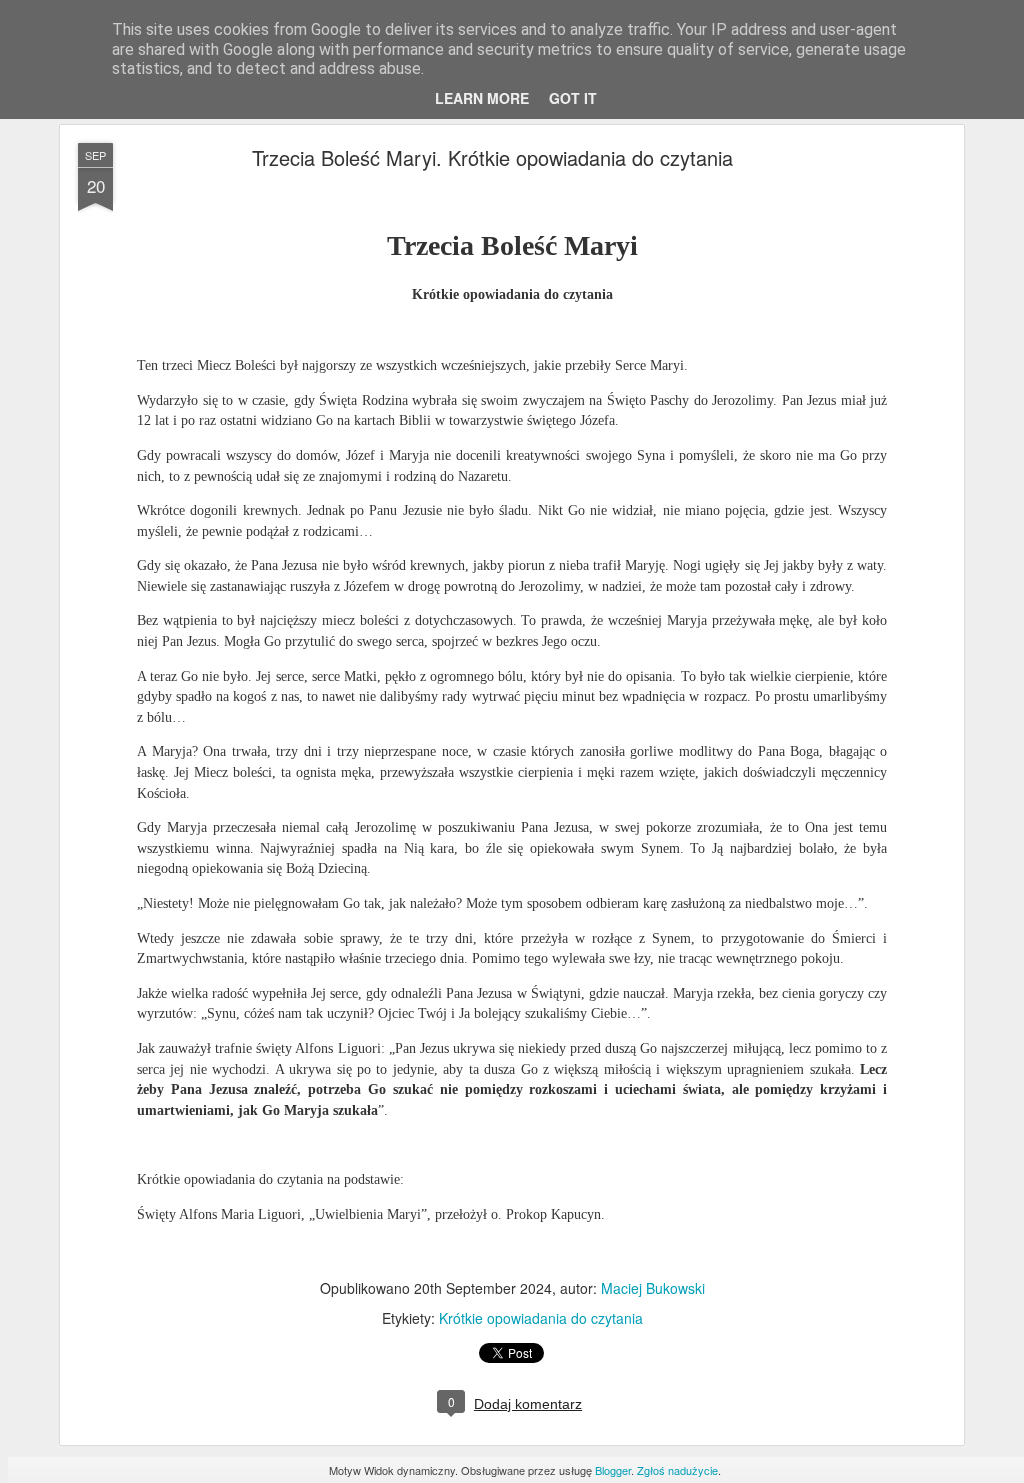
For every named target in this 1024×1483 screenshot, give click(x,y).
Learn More (482, 98)
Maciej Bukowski (653, 1288)
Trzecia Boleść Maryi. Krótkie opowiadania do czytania (492, 157)
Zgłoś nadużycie (677, 1470)
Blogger (613, 1470)
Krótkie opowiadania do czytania (541, 1318)
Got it (573, 98)
